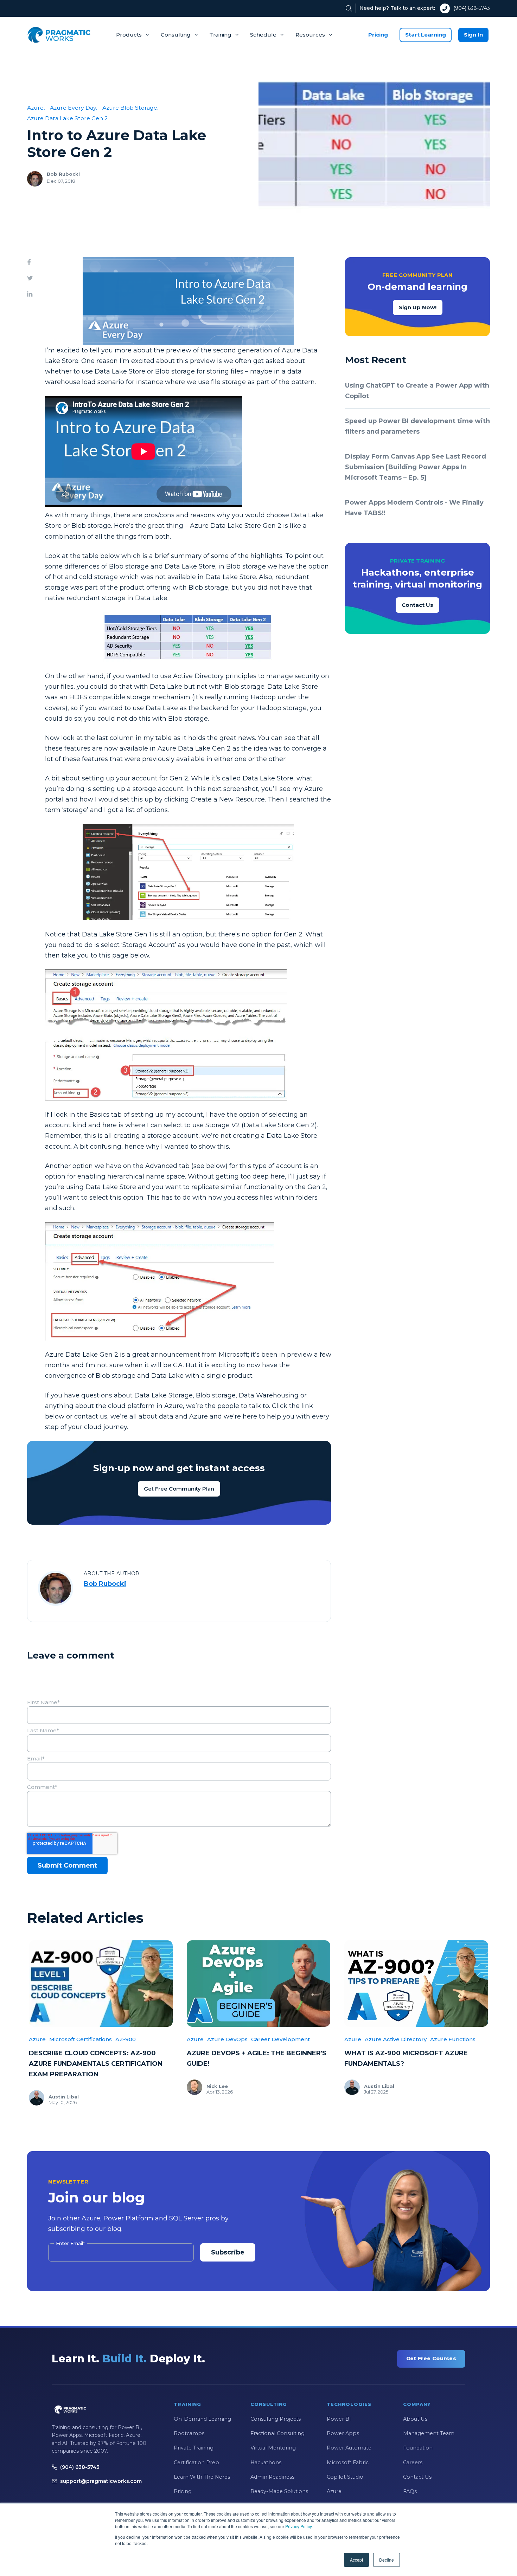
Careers (413, 2463)
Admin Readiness (272, 2477)
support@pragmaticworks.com (101, 2481)
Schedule (263, 35)
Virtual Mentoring (273, 2448)
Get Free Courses (431, 2358)
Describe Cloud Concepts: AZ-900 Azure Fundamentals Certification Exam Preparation (96, 2064)
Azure (37, 2039)
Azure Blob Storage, (130, 108)
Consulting (176, 35)
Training (220, 35)
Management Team (429, 2433)
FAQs (410, 2491)
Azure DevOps (227, 2039)
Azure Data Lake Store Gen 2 (67, 118)
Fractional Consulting (277, 2433)
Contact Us (417, 605)
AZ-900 (126, 2039)
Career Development (280, 2039)
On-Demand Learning (202, 2419)
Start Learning (426, 35)
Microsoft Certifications (81, 2039)
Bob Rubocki (63, 174)
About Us (415, 2419)
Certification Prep (196, 2463)
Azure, (36, 108)
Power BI (339, 2419)
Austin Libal (64, 2097)
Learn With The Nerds (202, 2477)
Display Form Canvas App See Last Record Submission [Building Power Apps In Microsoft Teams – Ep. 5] (416, 467)
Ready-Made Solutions (279, 2491)
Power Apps (343, 2433)
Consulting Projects (276, 2419)
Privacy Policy (298, 2526)
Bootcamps (189, 2433)
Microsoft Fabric (348, 2463)
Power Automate (349, 2448)
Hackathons (266, 2463)
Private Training (194, 2448)
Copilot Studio (345, 2477)
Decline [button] (387, 2560)
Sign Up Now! (418, 307)
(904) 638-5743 (472, 8)
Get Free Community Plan (179, 1489)
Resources (310, 35)
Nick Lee (217, 2086)
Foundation (418, 2448)
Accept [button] (356, 2560)
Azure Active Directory (396, 2039)
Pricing (378, 35)
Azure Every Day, (74, 108)
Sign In (473, 35)
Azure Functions (453, 2039)
